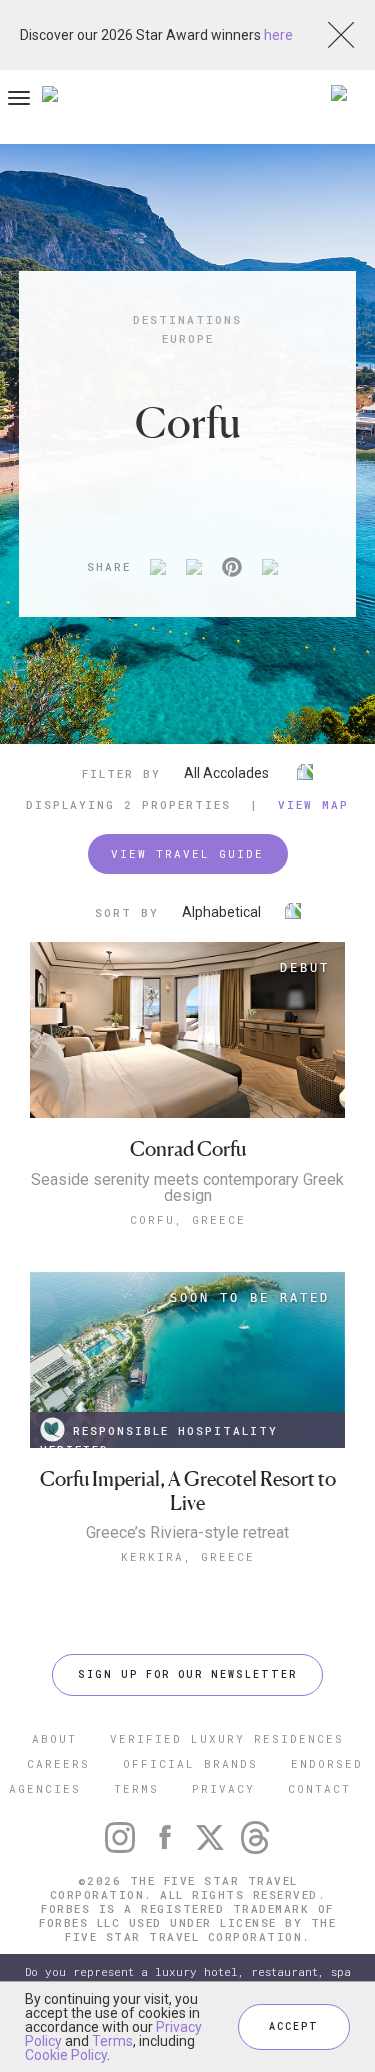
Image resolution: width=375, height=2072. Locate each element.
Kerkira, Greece (188, 1556)
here (278, 35)
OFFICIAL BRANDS (190, 1763)
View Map (313, 804)
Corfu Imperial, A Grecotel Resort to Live (188, 1491)
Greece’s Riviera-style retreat (187, 1533)
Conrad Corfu (188, 1149)
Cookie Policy (66, 2055)
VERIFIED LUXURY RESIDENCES (227, 1738)
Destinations (187, 319)
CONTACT (319, 1788)
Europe (188, 338)
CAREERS (58, 1763)
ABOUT (54, 1738)
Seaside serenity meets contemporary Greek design (187, 1188)
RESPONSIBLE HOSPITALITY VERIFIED (159, 1435)
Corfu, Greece (188, 1219)
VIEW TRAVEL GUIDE (187, 853)
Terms (112, 2041)
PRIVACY (223, 1788)
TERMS (136, 1788)
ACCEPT (294, 2026)
